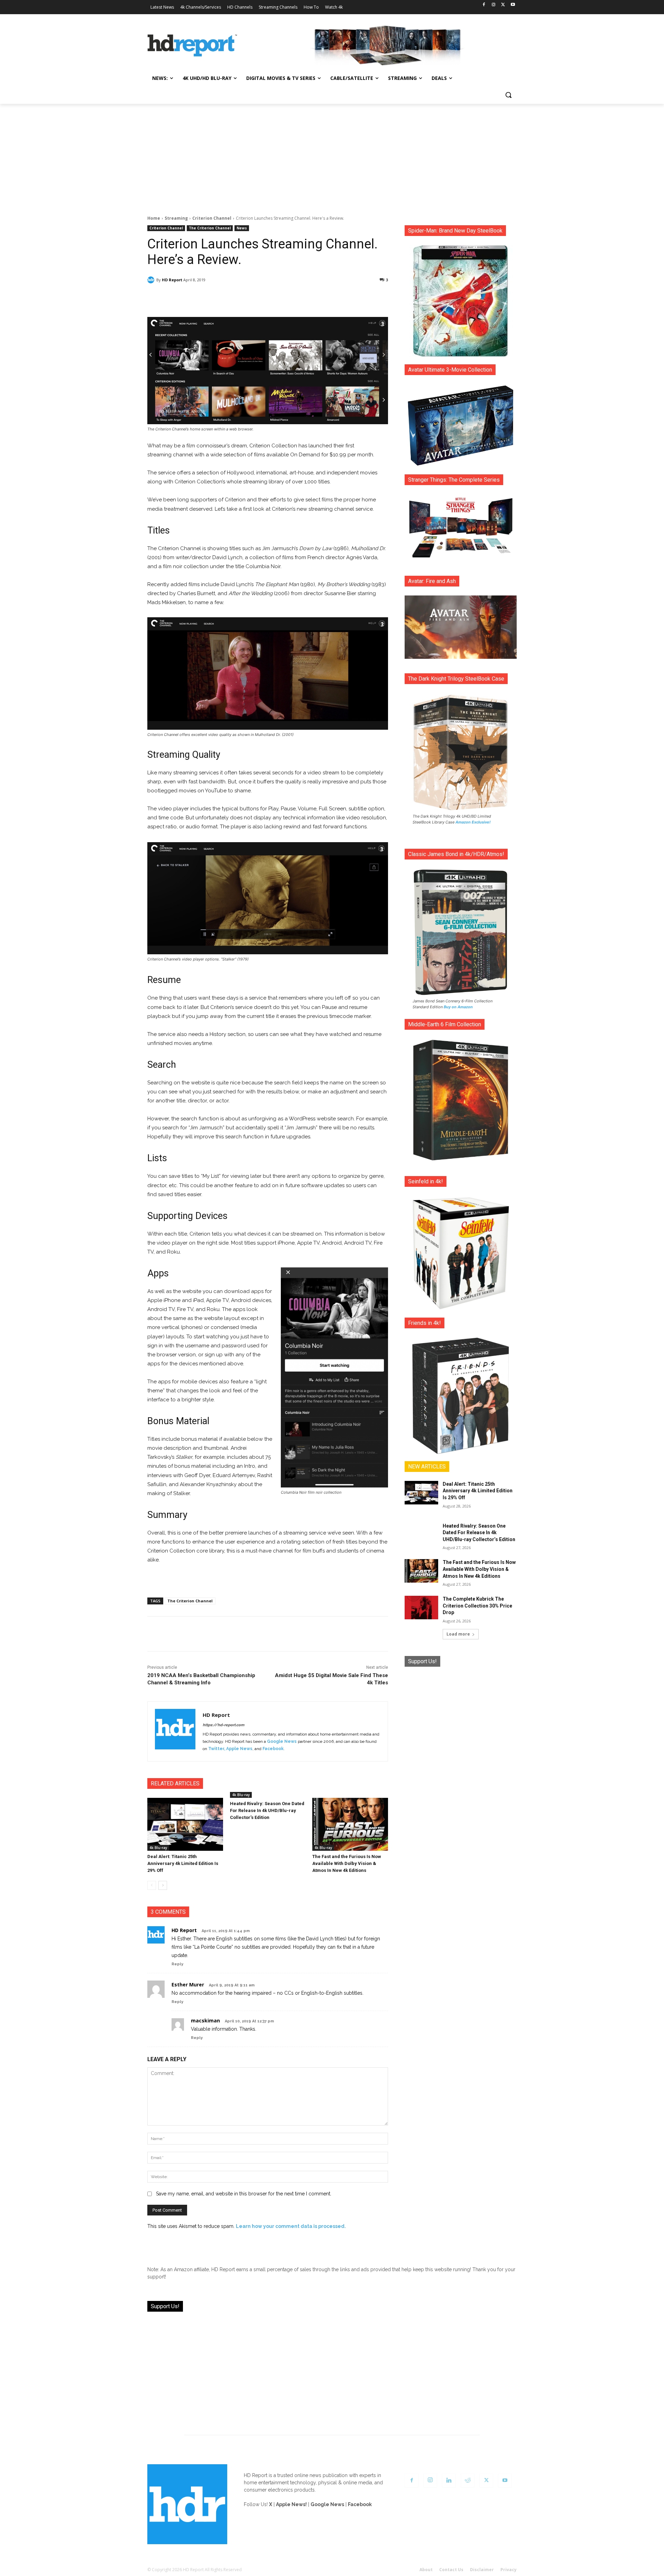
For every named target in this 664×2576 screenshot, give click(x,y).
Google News (282, 1741)
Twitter (216, 1749)
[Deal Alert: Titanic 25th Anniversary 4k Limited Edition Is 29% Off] (185, 1824)
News (242, 228)
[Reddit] (468, 2481)
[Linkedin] (449, 2481)
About (426, 2570)
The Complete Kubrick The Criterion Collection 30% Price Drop (477, 1606)
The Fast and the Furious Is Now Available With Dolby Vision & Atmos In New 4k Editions (347, 1863)
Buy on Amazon (458, 1007)
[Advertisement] (332, 156)
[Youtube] (513, 5)
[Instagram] (494, 5)
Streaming (176, 218)
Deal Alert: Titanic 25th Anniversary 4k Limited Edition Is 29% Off (183, 1863)
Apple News (239, 1749)
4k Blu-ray (158, 1848)
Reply (177, 1964)
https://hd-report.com (223, 1725)
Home (154, 218)
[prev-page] (152, 1885)
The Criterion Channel (210, 228)
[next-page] (163, 1885)
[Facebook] (484, 5)
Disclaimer (482, 2570)
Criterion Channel (212, 218)
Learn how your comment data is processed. (291, 2226)
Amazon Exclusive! (473, 822)
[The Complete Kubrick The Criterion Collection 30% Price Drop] (421, 1608)
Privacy (509, 2570)
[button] (508, 95)
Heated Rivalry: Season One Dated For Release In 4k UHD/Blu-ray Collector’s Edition (267, 1810)
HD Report (172, 280)
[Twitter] (503, 5)
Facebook (273, 1749)
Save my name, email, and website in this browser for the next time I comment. (244, 2194)
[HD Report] (192, 46)
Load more (458, 1634)
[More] (329, 298)
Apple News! (291, 2504)
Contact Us (451, 2570)
